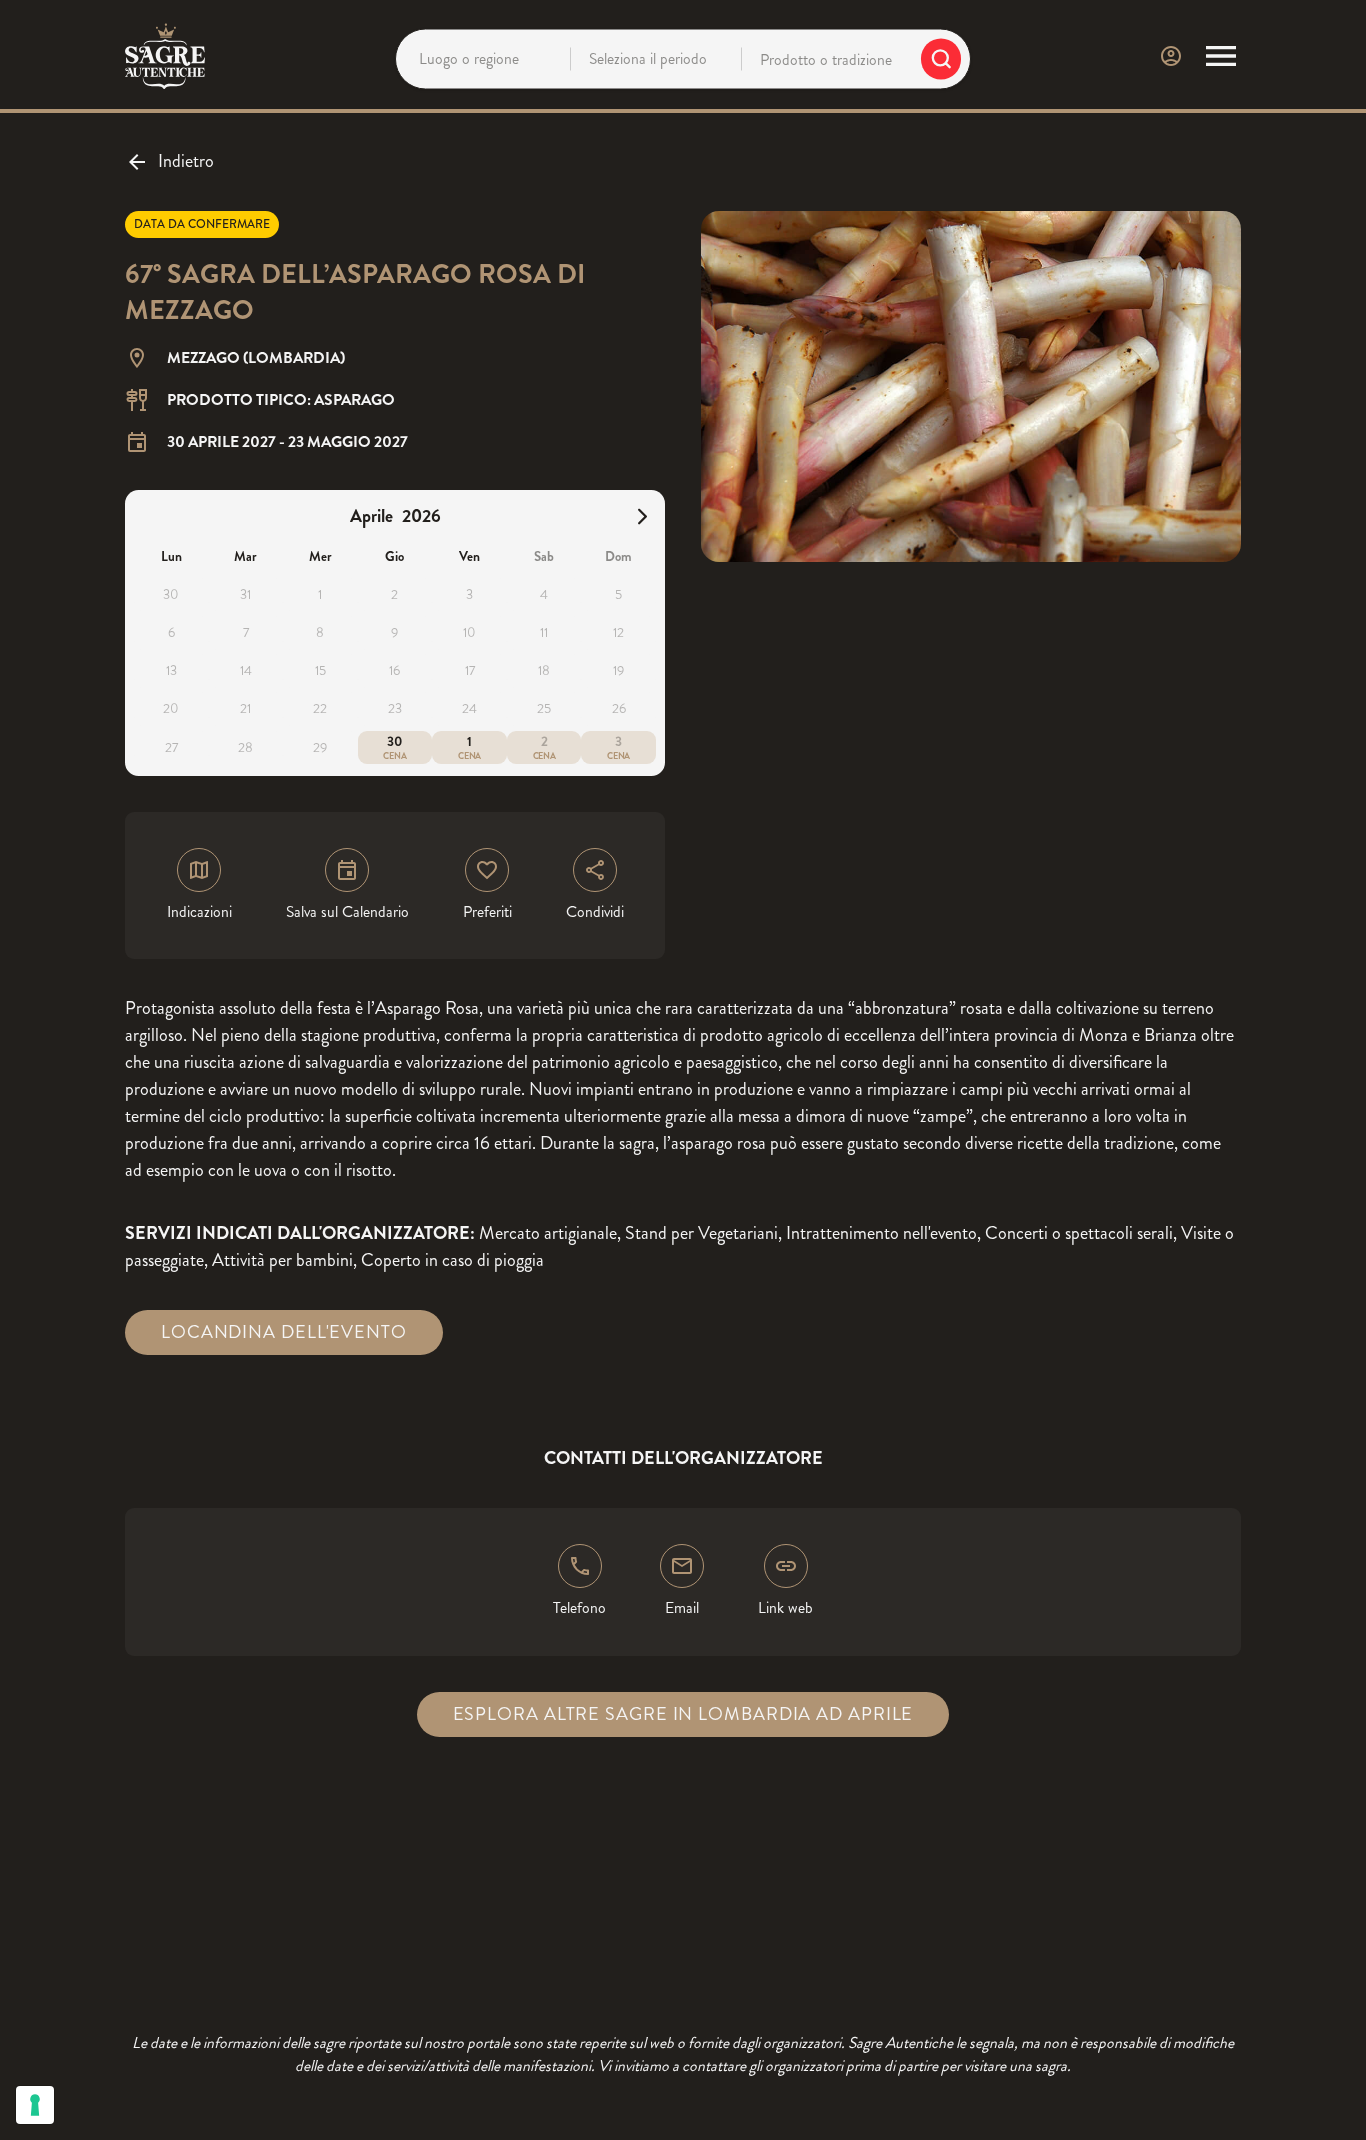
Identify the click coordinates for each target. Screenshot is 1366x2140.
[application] (395, 633)
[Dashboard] (1171, 56)
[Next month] (642, 516)
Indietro (186, 161)
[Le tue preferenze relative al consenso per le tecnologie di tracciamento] (35, 2105)
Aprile (371, 516)
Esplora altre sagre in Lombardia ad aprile (683, 1714)
